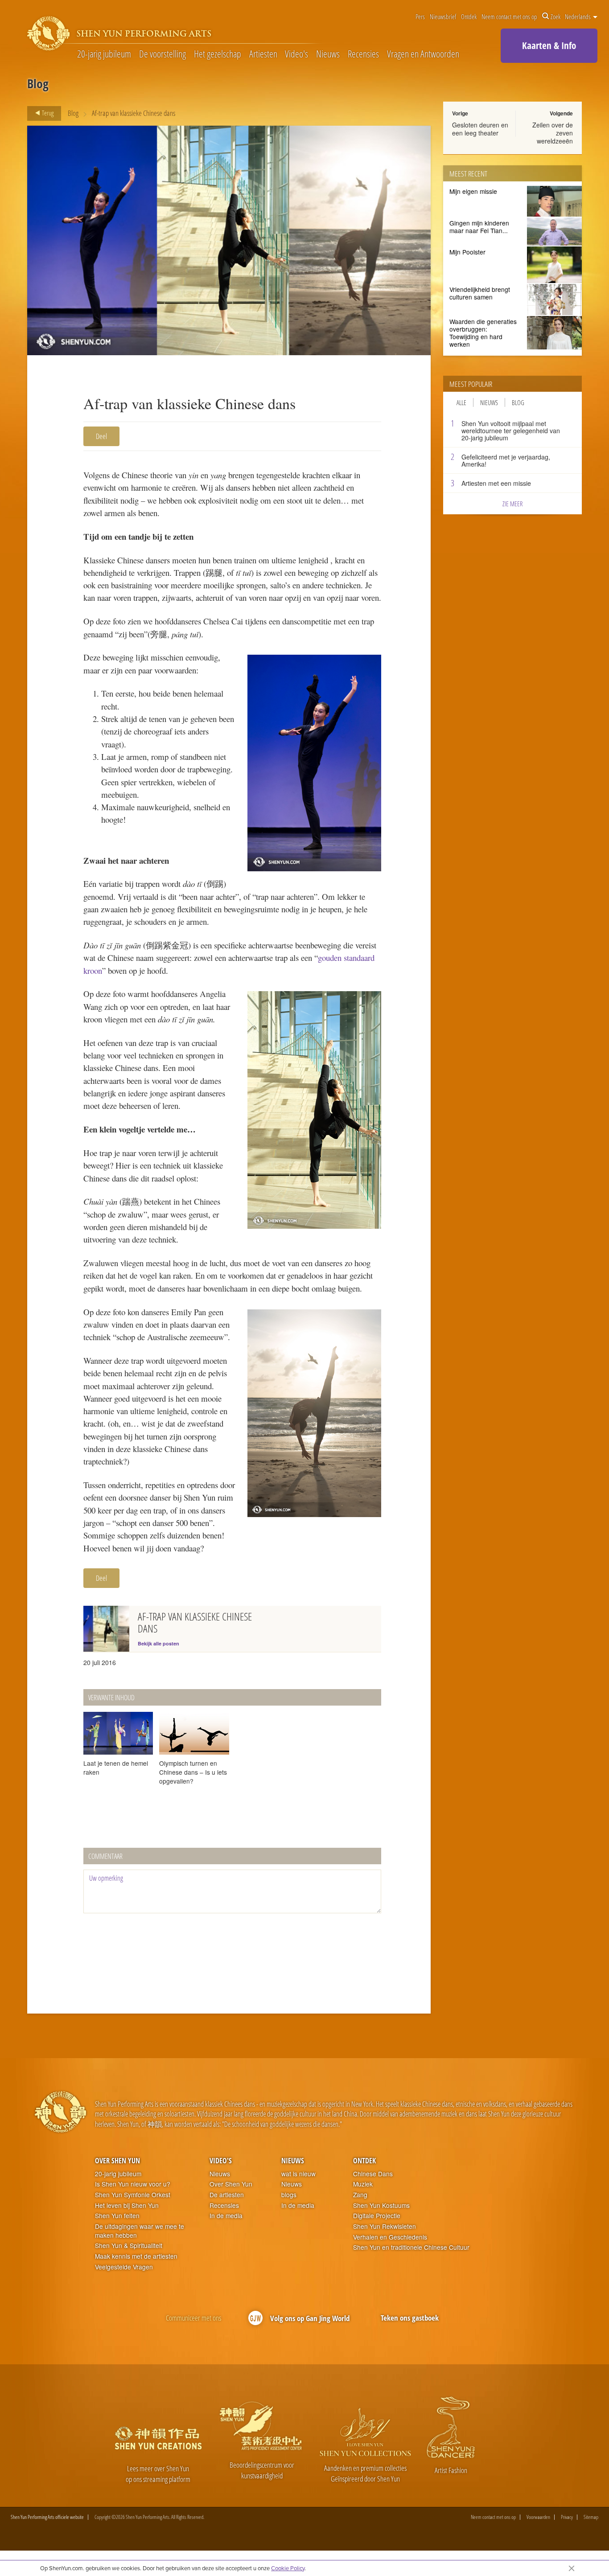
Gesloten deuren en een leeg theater (480, 129)
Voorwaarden (538, 2517)
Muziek (363, 2184)
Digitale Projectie (377, 2216)
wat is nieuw (298, 2174)
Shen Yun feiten (117, 2216)
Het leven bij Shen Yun (127, 2205)
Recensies (363, 54)
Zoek (556, 16)
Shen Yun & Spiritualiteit (129, 2246)
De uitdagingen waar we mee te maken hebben (140, 2231)
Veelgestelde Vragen (124, 2267)
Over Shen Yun (117, 2161)
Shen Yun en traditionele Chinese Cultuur (411, 2247)
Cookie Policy (288, 2568)
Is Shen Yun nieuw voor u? (133, 2184)
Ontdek (469, 16)
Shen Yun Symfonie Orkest (133, 2195)
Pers (420, 16)
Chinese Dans (373, 2174)
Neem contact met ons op (509, 16)
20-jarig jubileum (104, 54)
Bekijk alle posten (158, 1643)
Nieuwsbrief (443, 16)
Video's (296, 54)
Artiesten (263, 54)
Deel (101, 436)
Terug (47, 113)
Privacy (567, 2517)
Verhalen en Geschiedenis (390, 2237)
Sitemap (591, 2517)
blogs (289, 2195)
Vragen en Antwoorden (423, 54)
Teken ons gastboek (410, 2318)
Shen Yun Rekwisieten (385, 2226)
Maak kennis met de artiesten (136, 2256)
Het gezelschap (218, 54)
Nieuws (328, 54)
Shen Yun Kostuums (381, 2205)
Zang (360, 2195)
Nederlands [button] (578, 16)
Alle (461, 402)
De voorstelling (163, 54)
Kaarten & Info (549, 45)
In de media (226, 2216)
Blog (73, 113)
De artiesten (227, 2195)
